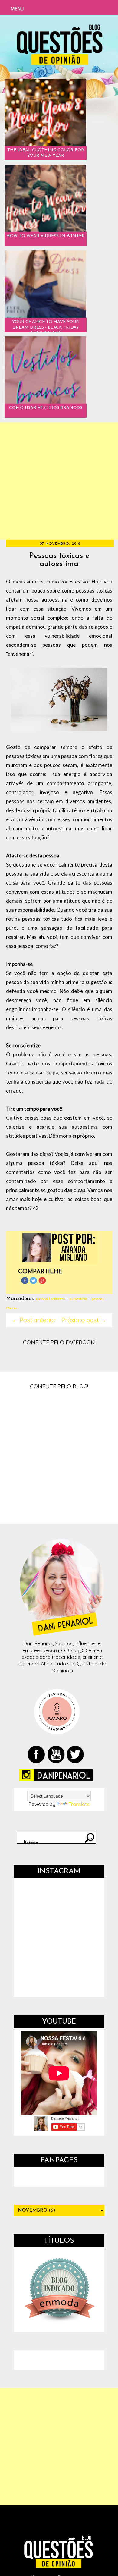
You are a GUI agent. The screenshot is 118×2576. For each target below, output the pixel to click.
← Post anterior (34, 1320)
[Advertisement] (59, 481)
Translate (79, 1804)
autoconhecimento (50, 1299)
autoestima (78, 1299)
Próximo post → (84, 1320)
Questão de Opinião (41, 2550)
